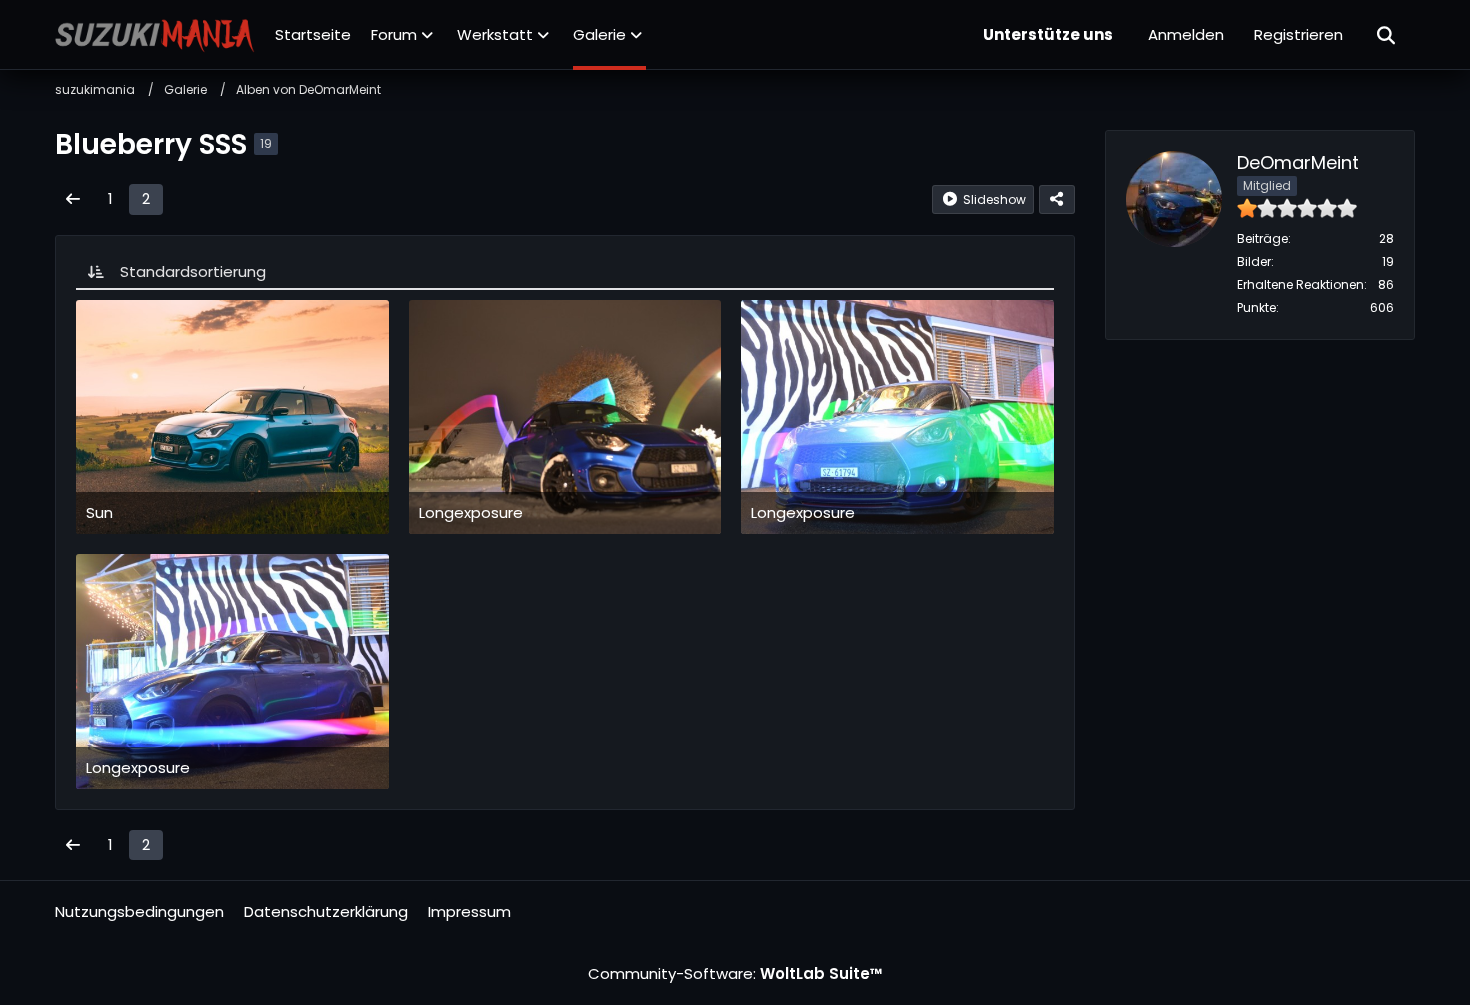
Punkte (1256, 307)
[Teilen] (1057, 200)
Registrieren (1298, 34)
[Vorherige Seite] (73, 199)
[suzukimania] (155, 35)
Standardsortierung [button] (193, 271)
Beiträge (1262, 238)
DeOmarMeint (1298, 162)
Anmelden (1186, 34)
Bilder (1254, 261)
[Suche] (1387, 35)
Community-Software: (735, 973)
